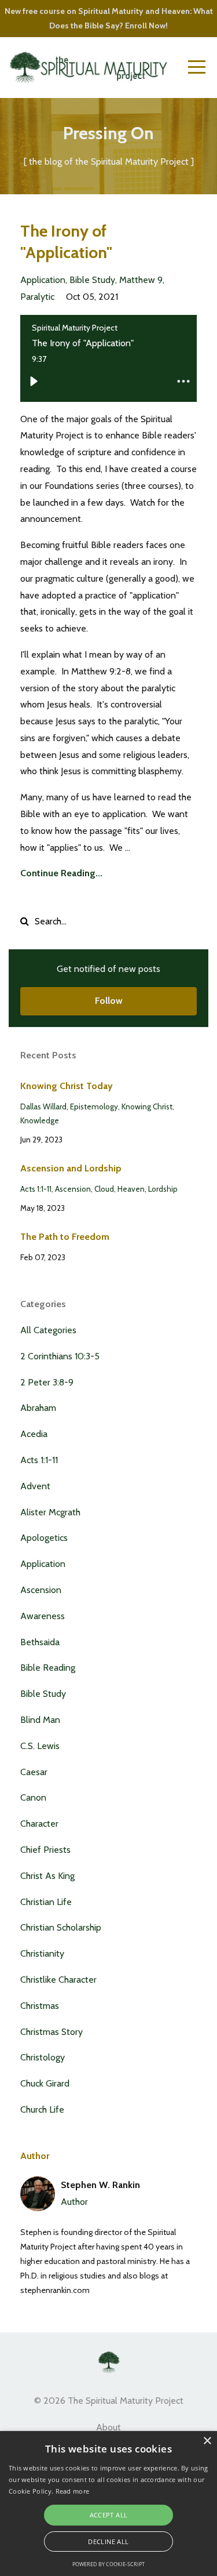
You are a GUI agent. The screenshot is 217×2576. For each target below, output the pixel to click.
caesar (34, 1772)
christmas (40, 2006)
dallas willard (43, 1106)
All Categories (48, 1330)
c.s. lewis (40, 1746)
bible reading (48, 1668)
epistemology (94, 1106)
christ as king (47, 1876)
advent (35, 1486)
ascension (73, 1189)
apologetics (44, 1538)
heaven (131, 1189)
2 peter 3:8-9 (47, 1382)
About (108, 2427)
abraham (38, 1408)
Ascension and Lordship (71, 1168)
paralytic (37, 297)
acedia (34, 1434)
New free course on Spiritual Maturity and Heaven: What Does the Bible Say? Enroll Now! (109, 18)
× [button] (207, 2441)
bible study (92, 280)
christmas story (52, 2032)
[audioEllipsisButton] (183, 381)
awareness (43, 1616)
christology (43, 2057)
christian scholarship (61, 1927)
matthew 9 (141, 280)
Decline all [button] (108, 2541)
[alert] (108, 2504)
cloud (104, 1189)
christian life (46, 1902)
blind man (40, 1720)
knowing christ (147, 1106)
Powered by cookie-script (108, 2564)
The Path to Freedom (65, 1237)
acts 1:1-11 (36, 1189)
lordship (163, 1189)
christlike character (58, 1980)
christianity (42, 1953)
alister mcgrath (50, 1512)
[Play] (34, 381)
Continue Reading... (61, 873)
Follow (109, 1001)
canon (33, 1797)
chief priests (45, 1850)
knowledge (40, 1120)
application (43, 280)
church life (42, 2109)
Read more (73, 2491)
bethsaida (40, 1642)
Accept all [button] (109, 2515)
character (39, 1824)
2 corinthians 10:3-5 (60, 1356)
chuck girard (45, 2083)
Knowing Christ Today (67, 1086)
